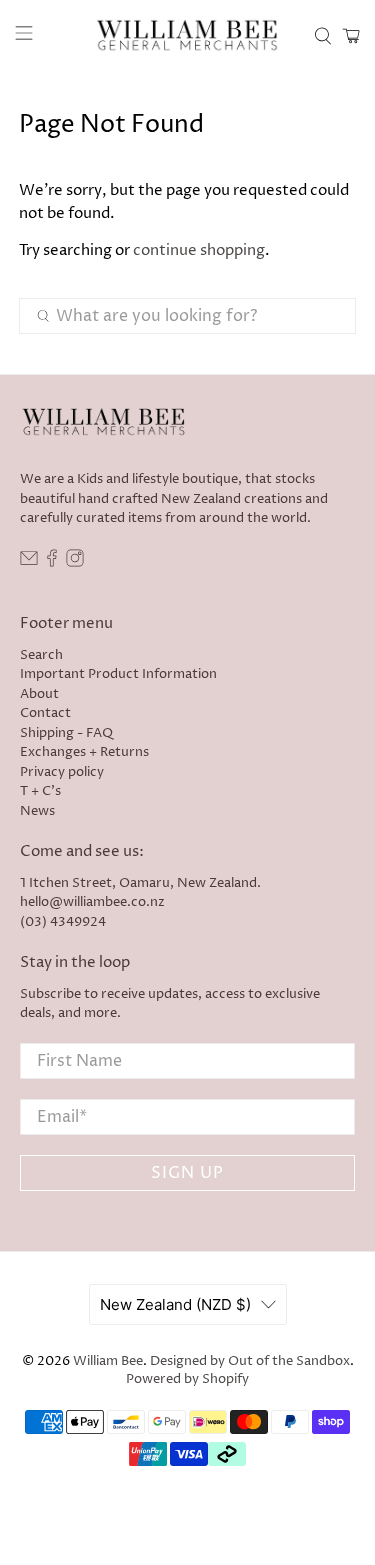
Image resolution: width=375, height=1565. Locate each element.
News (37, 811)
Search (41, 655)
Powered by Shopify (187, 1379)
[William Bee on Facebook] (52, 563)
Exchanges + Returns (84, 752)
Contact (45, 713)
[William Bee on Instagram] (75, 563)
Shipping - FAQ (66, 733)
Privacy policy (62, 772)
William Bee (108, 1361)
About (39, 694)
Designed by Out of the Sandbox (250, 1361)
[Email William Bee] (29, 563)
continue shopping (199, 250)
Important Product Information (118, 674)
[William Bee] (188, 36)
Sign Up (187, 1173)
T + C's (40, 791)
